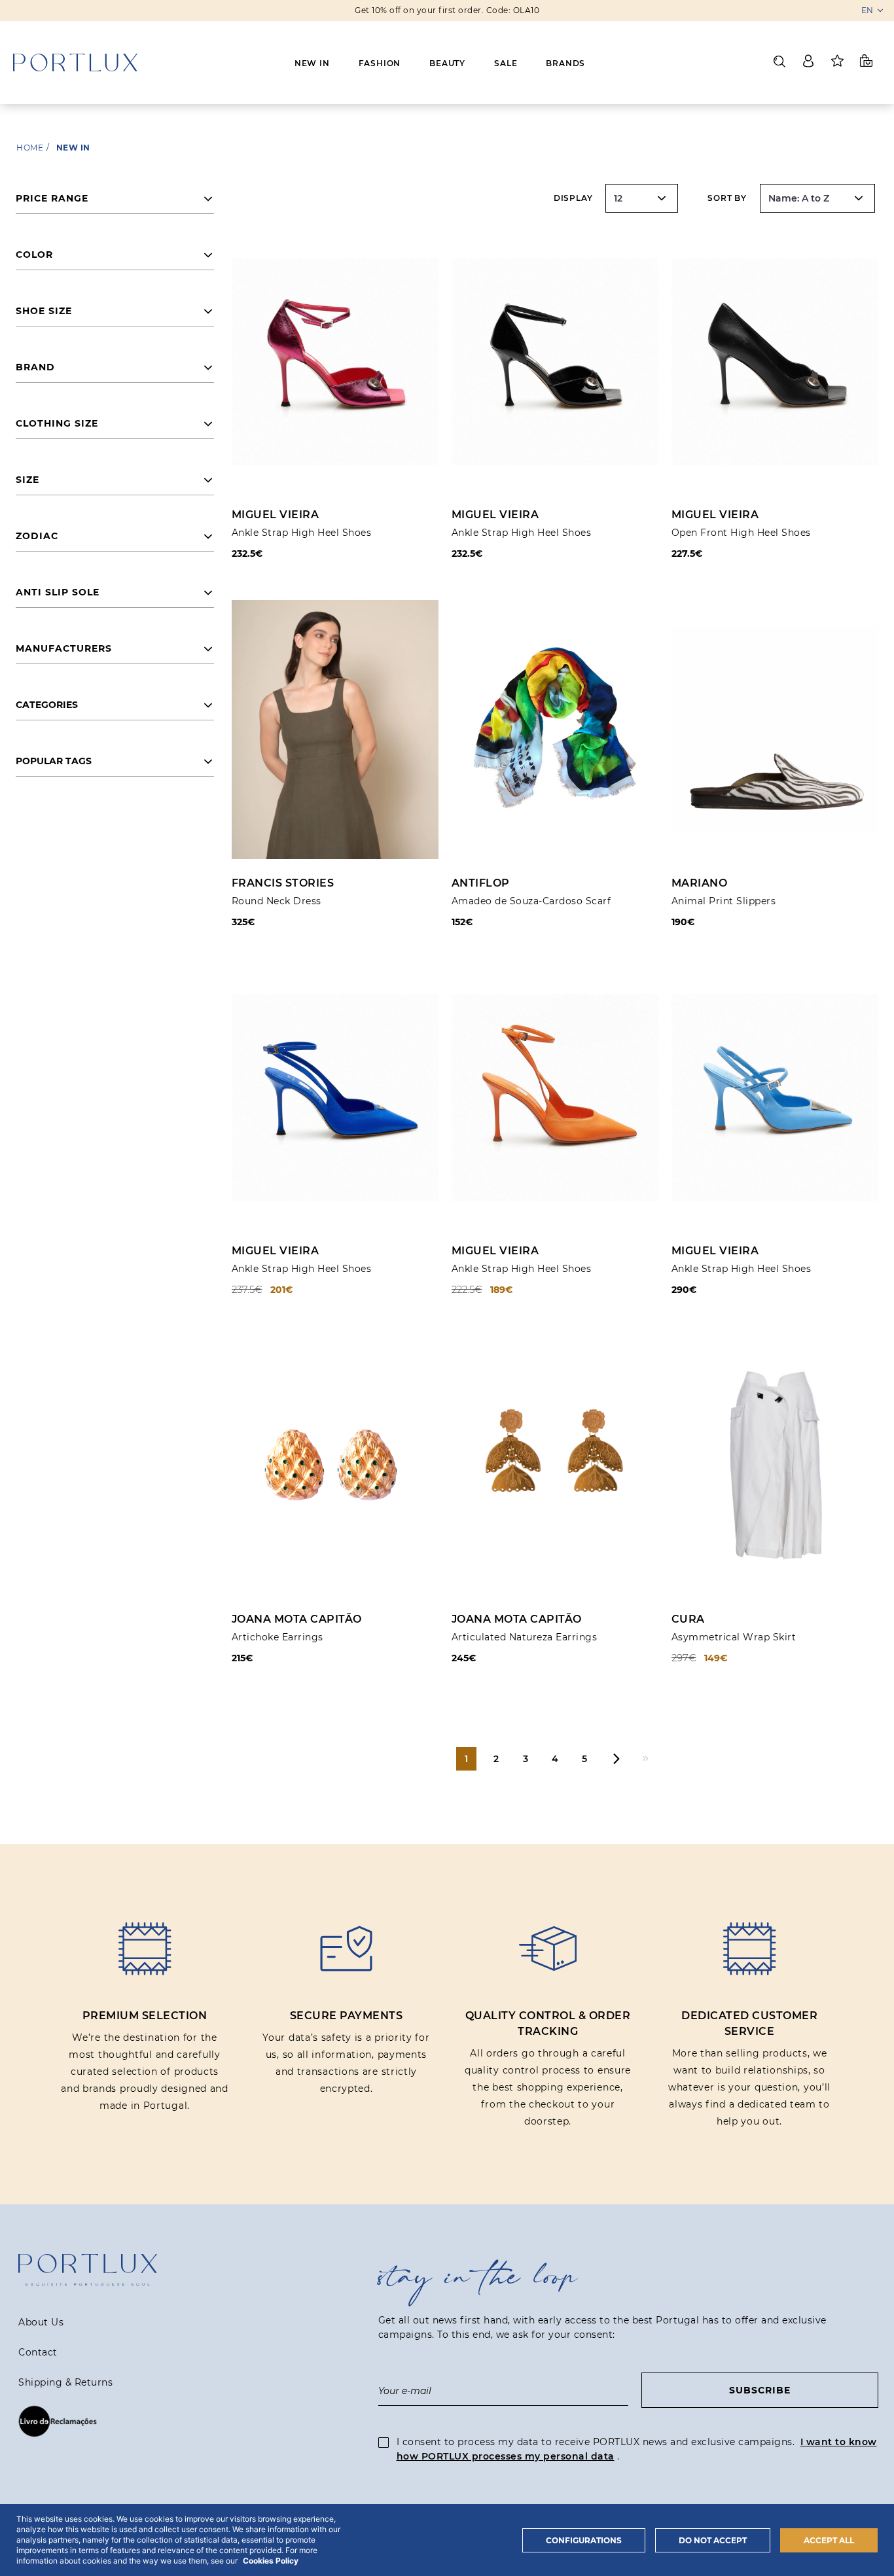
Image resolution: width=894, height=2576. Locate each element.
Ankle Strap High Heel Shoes (302, 533)
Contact (38, 2352)
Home (30, 148)
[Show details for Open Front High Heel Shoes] (775, 362)
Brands (565, 63)
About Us (41, 2322)
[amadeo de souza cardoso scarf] (555, 729)
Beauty (447, 63)
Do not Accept (713, 2540)
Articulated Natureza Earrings (525, 1637)
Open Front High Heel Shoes (741, 533)
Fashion (380, 63)
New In (312, 63)
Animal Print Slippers (724, 901)
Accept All (829, 2540)
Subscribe (760, 2390)
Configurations (584, 2540)
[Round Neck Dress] (335, 729)
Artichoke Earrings (277, 1637)
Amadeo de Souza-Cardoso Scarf (531, 901)
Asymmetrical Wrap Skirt (734, 1637)
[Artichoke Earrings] (335, 1465)
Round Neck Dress (277, 901)
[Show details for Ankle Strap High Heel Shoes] (335, 362)
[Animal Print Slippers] (775, 729)
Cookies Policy (271, 2561)
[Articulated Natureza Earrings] (555, 1465)
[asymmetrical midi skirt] (775, 1465)
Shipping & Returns (65, 2382)
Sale (506, 63)
